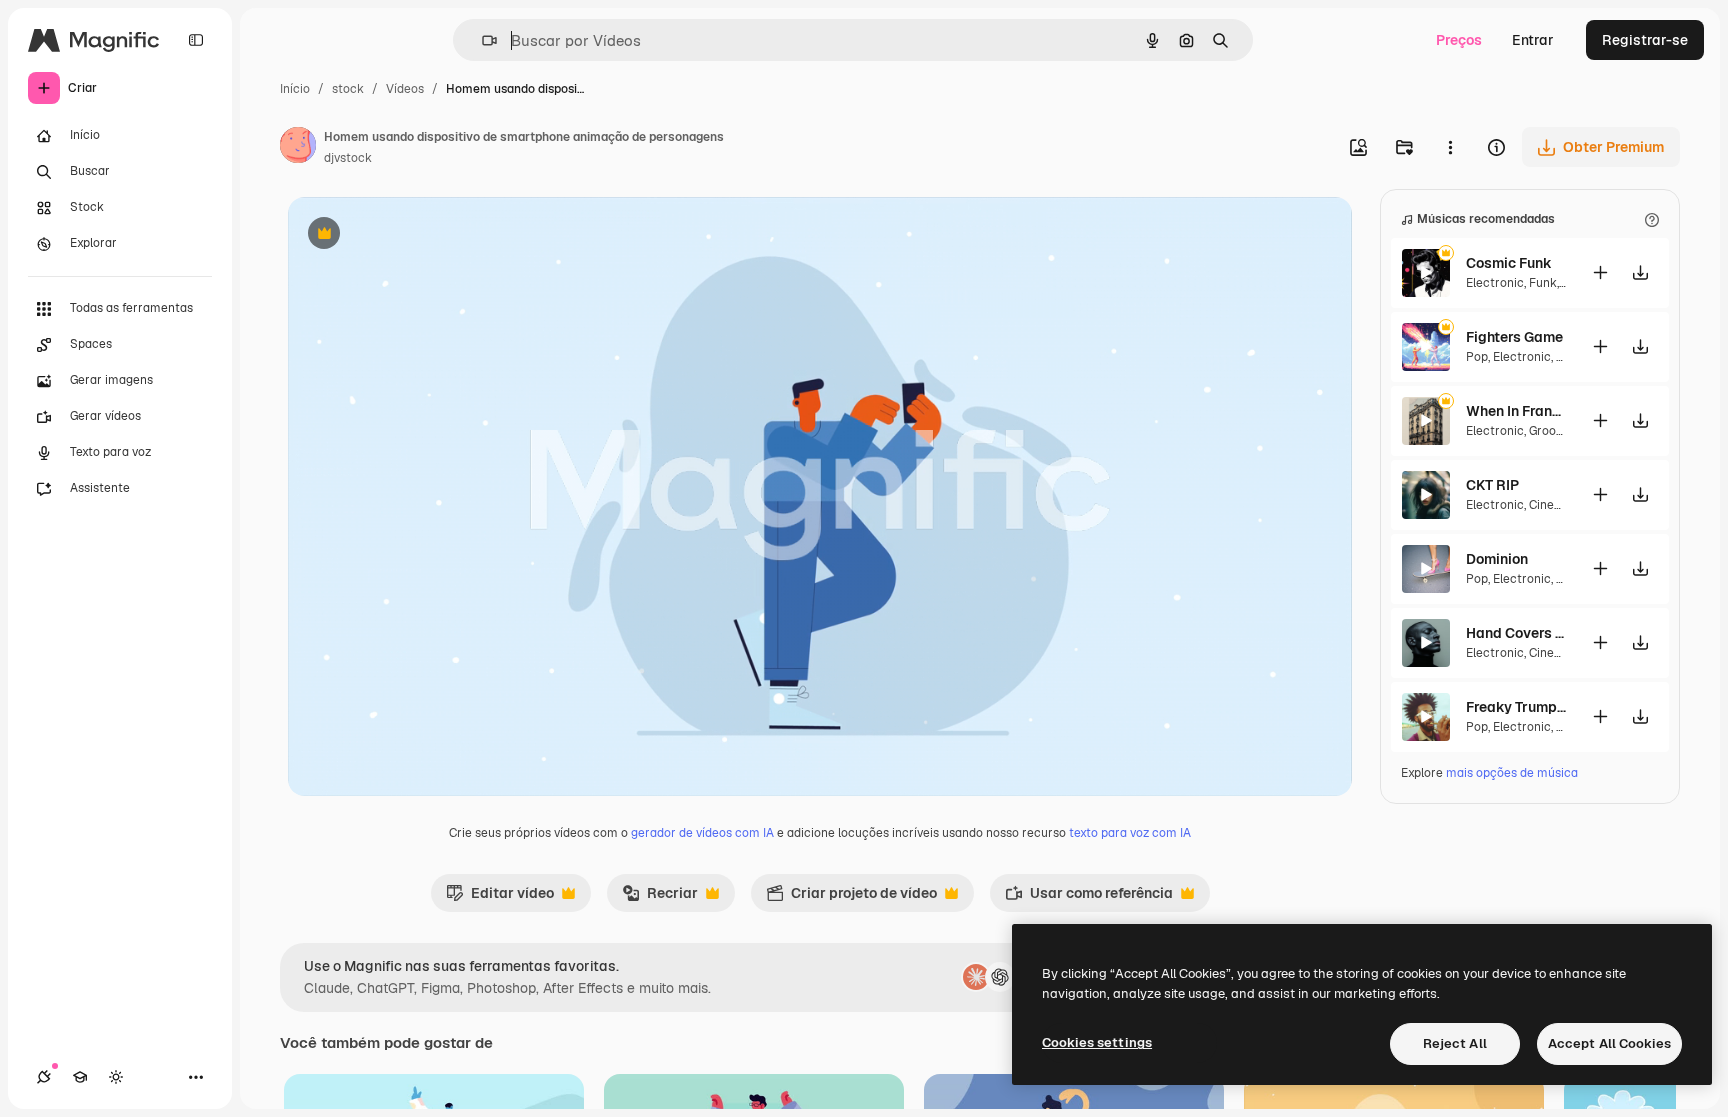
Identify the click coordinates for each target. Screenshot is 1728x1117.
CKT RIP (1492, 485)
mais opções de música (1512, 773)
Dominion (1497, 559)
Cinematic (1558, 505)
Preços (1459, 40)
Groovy (1548, 431)
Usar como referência (1089, 898)
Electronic (1495, 283)
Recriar (660, 898)
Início (295, 89)
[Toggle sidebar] (196, 40)
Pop (1477, 357)
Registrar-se (1645, 40)
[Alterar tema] (116, 1077)
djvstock (348, 158)
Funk (1543, 283)
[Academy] (80, 1077)
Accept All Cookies (1609, 1043)
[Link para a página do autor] (298, 148)
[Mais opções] (1450, 147)
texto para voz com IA (1130, 833)
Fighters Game (1514, 337)
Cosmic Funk (1509, 263)
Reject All (1455, 1043)
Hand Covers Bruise (1516, 633)
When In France (1516, 411)
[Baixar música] (1640, 272)
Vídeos (405, 89)
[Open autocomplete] (481, 40)
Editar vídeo (500, 898)
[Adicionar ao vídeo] (1600, 272)
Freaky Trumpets (1516, 707)
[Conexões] (44, 1077)
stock (348, 89)
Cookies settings (1097, 1042)
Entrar (1533, 40)
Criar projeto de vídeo (851, 898)
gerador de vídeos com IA (702, 833)
